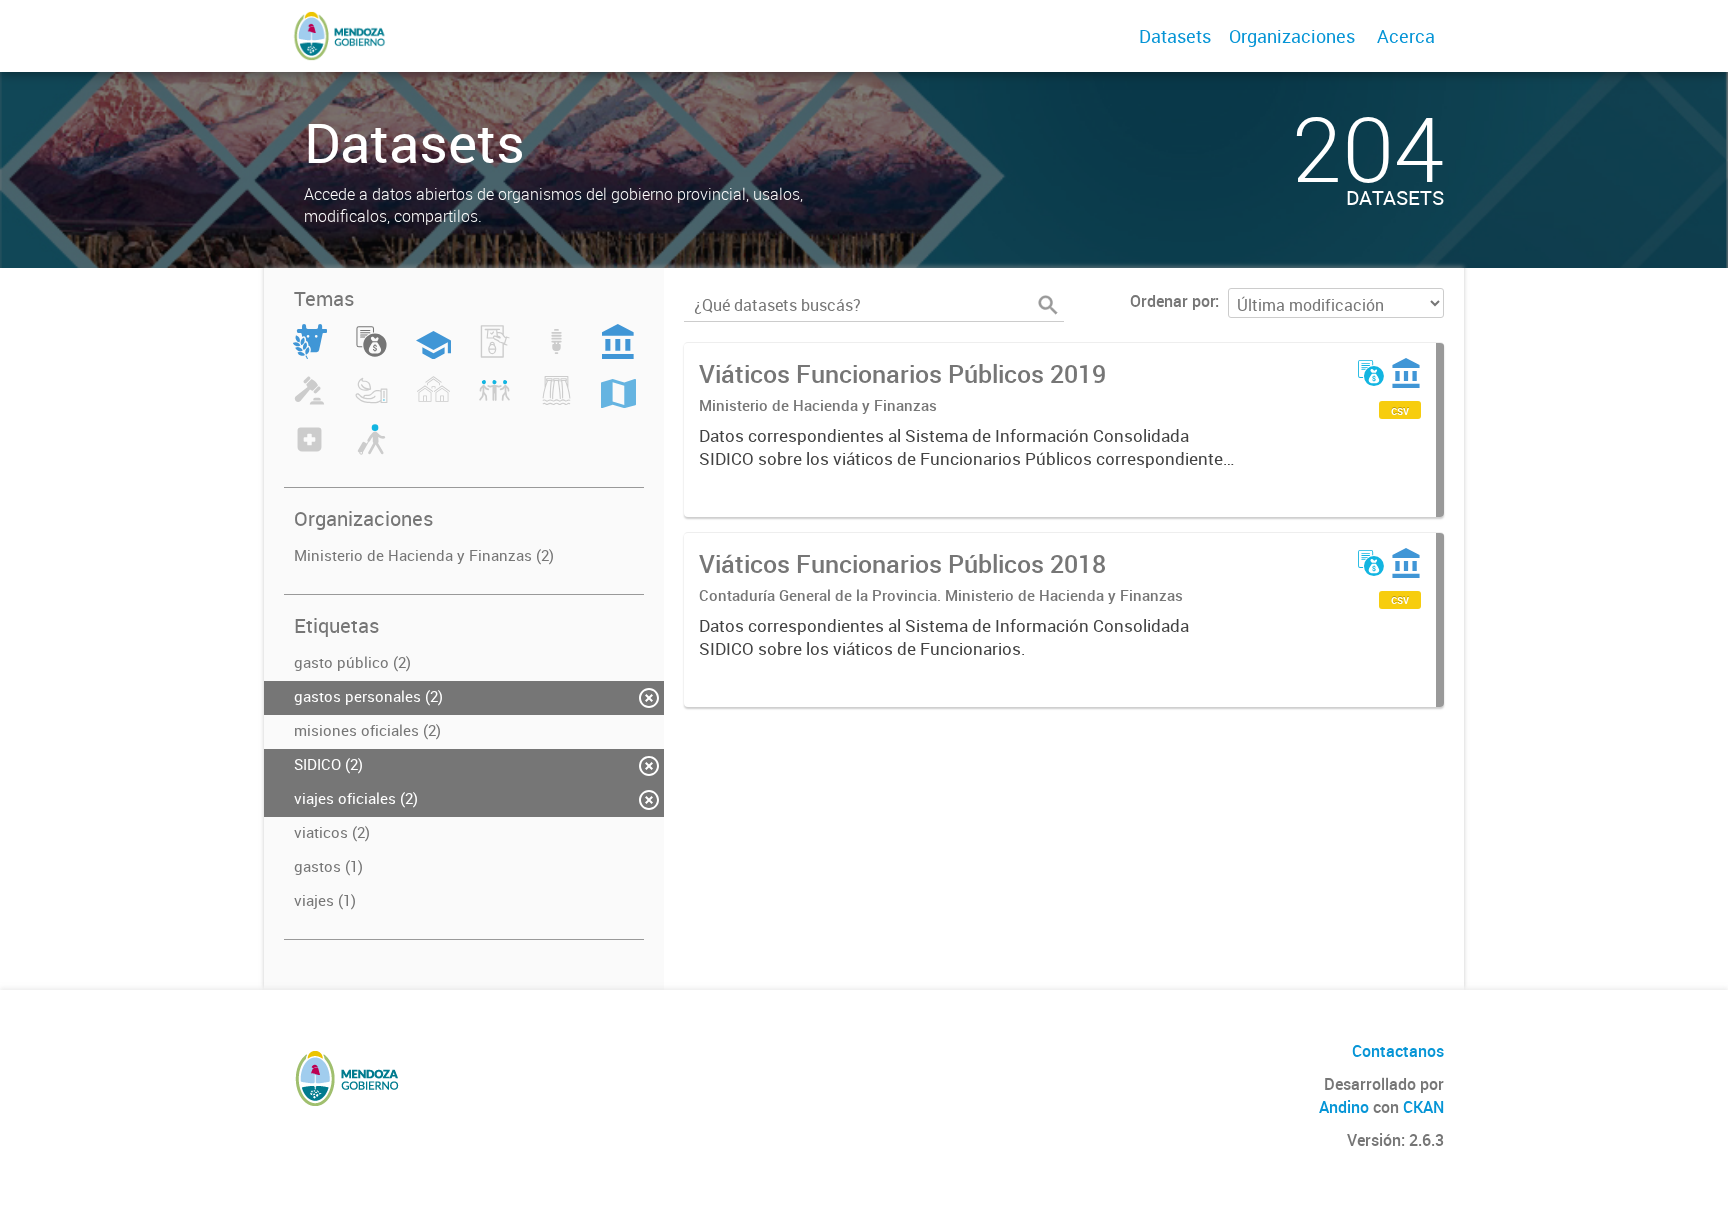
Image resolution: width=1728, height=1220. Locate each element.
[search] (1048, 305)
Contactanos (1398, 1051)
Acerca (1406, 36)
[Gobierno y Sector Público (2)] (618, 353)
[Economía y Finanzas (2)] (371, 353)
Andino (1344, 1107)
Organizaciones (1292, 36)
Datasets (1175, 36)
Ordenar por (1172, 301)
